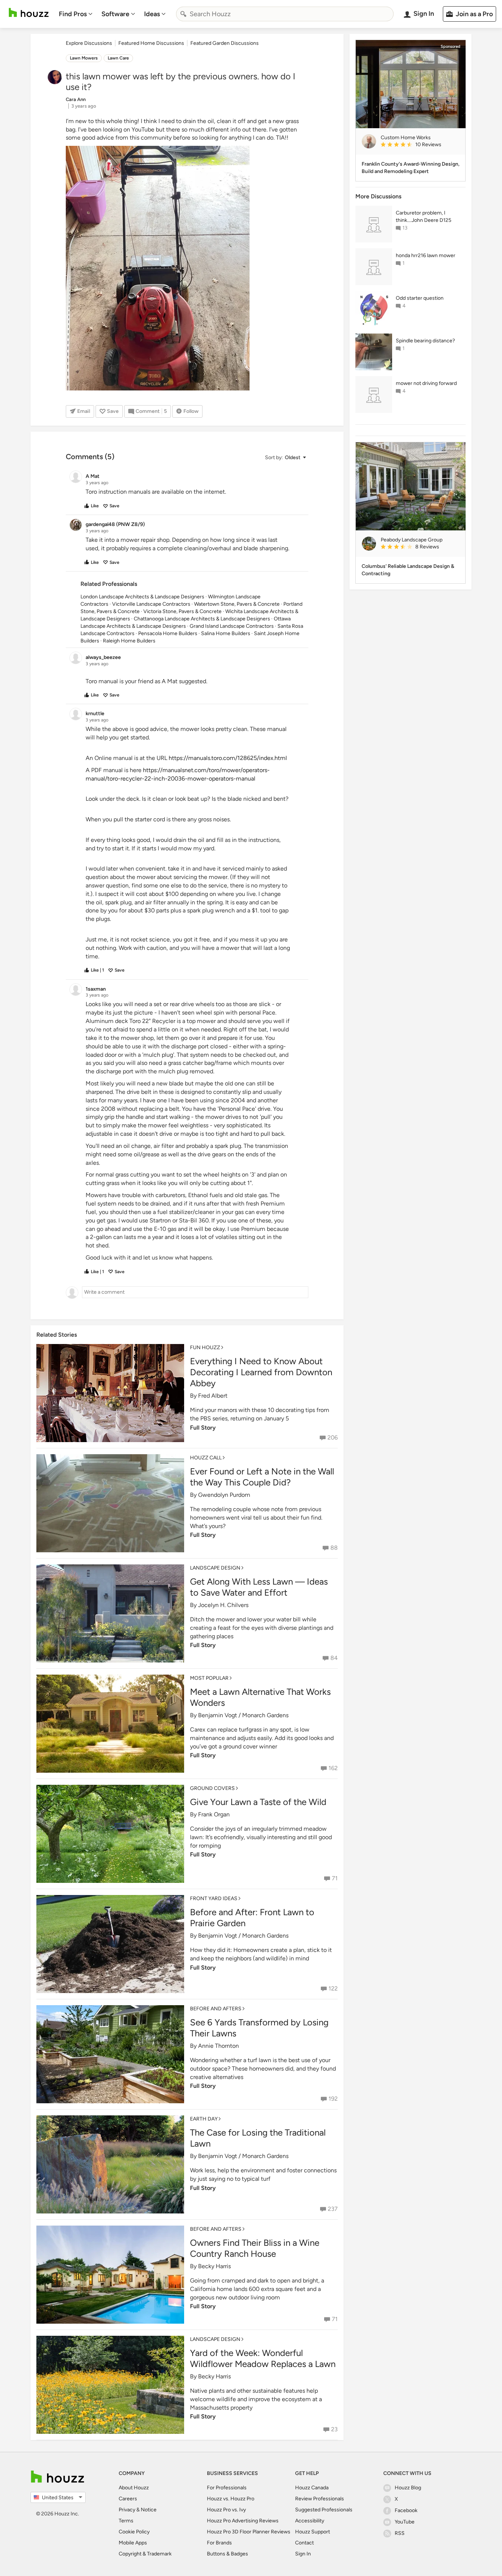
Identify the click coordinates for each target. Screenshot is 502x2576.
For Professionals (227, 2488)
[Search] (183, 14)
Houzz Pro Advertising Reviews (243, 2521)
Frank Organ (214, 1814)
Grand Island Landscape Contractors (232, 626)
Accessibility (310, 2521)
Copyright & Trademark (145, 2554)
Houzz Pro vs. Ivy (226, 2510)
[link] (420, 145)
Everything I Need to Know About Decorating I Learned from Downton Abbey (261, 1372)
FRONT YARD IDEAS (214, 1898)
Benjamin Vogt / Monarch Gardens (243, 1715)
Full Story (203, 1428)
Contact (304, 2543)
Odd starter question (420, 298)
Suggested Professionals (324, 2510)
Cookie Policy (134, 2532)
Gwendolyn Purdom (224, 1495)
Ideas (152, 14)
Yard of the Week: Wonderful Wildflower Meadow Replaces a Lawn (263, 2358)
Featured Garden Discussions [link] (225, 43)
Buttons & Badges (227, 2554)
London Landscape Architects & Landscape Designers (142, 597)
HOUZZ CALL (206, 1458)
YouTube (405, 2522)
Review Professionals (320, 2499)
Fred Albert (213, 1396)
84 (334, 1658)
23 (334, 2429)
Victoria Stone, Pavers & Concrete (182, 611)
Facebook (406, 2510)
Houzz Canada (312, 2488)
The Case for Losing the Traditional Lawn (258, 2138)
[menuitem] (76, 14)
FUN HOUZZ (205, 1348)
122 (333, 1988)
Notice (149, 2510)
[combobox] (285, 14)
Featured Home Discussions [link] (151, 43)
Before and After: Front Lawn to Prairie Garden (252, 1918)
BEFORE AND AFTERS (216, 2009)
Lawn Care (118, 58)
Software (115, 14)
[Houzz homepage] (29, 13)
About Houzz (134, 2488)
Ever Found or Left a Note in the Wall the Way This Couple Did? (262, 1477)
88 (334, 1548)
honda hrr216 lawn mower (426, 255)
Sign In (303, 2554)
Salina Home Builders (226, 633)
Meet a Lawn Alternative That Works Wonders (260, 1697)
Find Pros (73, 14)
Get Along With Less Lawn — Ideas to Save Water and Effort (259, 1587)
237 (333, 2209)
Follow (191, 411)
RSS (400, 2533)
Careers (128, 2499)
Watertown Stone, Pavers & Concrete (237, 604)
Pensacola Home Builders (168, 633)
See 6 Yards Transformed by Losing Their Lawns (259, 2028)
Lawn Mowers (84, 58)
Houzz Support (313, 2532)
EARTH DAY (204, 2119)
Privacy (127, 2510)
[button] (285, 457)
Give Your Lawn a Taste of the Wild (258, 1802)
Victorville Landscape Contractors (151, 604)
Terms (126, 2521)
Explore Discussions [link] (89, 43)
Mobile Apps (133, 2543)
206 (333, 1437)
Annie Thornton (218, 2046)
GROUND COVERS (212, 1788)
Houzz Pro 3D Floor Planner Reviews (249, 2532)
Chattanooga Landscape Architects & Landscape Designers (202, 619)
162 (333, 1768)
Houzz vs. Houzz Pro (231, 2499)
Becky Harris (214, 2266)
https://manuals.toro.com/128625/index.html (228, 758)
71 (335, 1878)
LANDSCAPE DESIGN (215, 1568)
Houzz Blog (408, 2488)
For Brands (219, 2543)
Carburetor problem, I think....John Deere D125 (424, 217)
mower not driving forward (426, 383)
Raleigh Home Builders (129, 641)
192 (333, 2099)
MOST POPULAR (209, 1678)
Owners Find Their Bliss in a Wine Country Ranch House (255, 2248)
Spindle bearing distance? (425, 341)
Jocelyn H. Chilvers (223, 1605)
